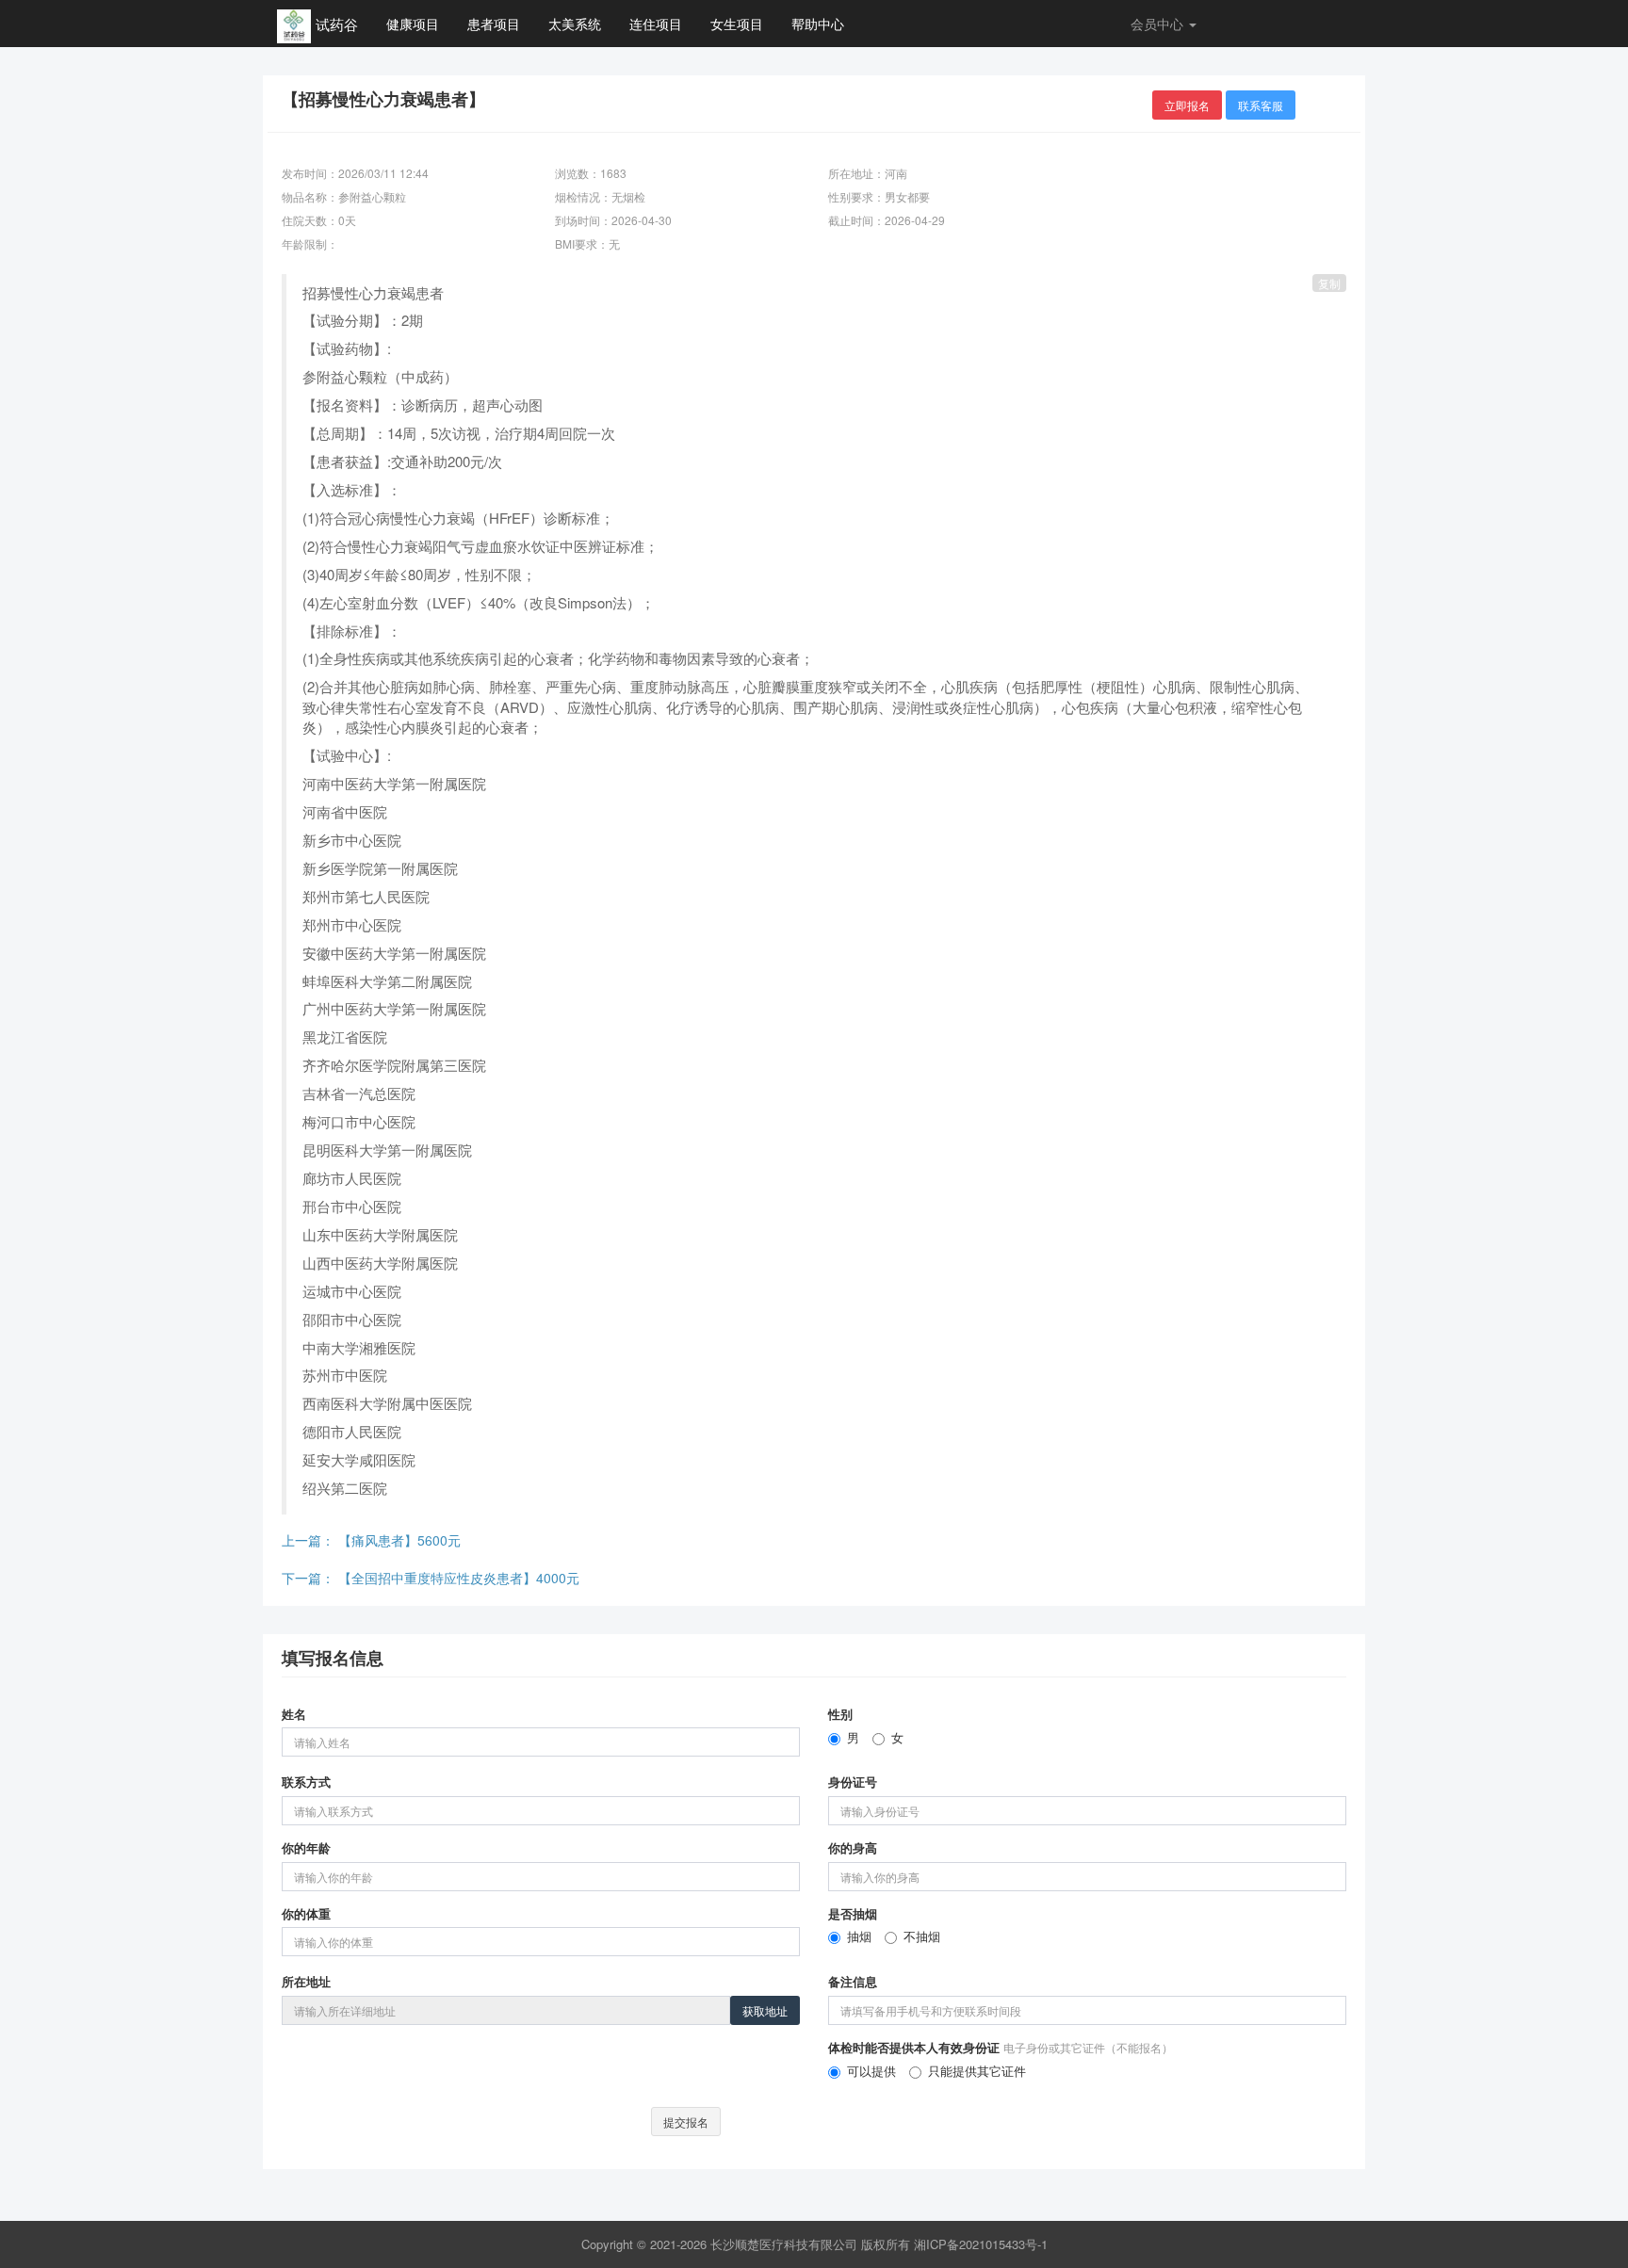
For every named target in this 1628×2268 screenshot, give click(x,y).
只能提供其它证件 (977, 2071)
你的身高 (853, 1848)
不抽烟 (922, 1936)
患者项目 (494, 24)
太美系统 (575, 24)
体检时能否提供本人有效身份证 (1001, 2048)
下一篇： (431, 1578)
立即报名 (1187, 105)
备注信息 (853, 1982)
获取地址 (765, 2010)
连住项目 (656, 24)
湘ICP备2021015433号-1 (981, 2244)
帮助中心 (818, 24)
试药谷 (337, 24)
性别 (840, 1714)
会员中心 (1159, 24)
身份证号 (853, 1782)
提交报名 (686, 2122)
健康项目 (413, 24)
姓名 (294, 1714)
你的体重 (306, 1914)
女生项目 (737, 24)
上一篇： (371, 1540)
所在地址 (306, 1982)
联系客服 (1261, 105)
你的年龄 (306, 1848)
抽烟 (859, 1936)
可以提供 (871, 2071)
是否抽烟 (853, 1914)
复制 (1329, 283)
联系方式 (306, 1782)
